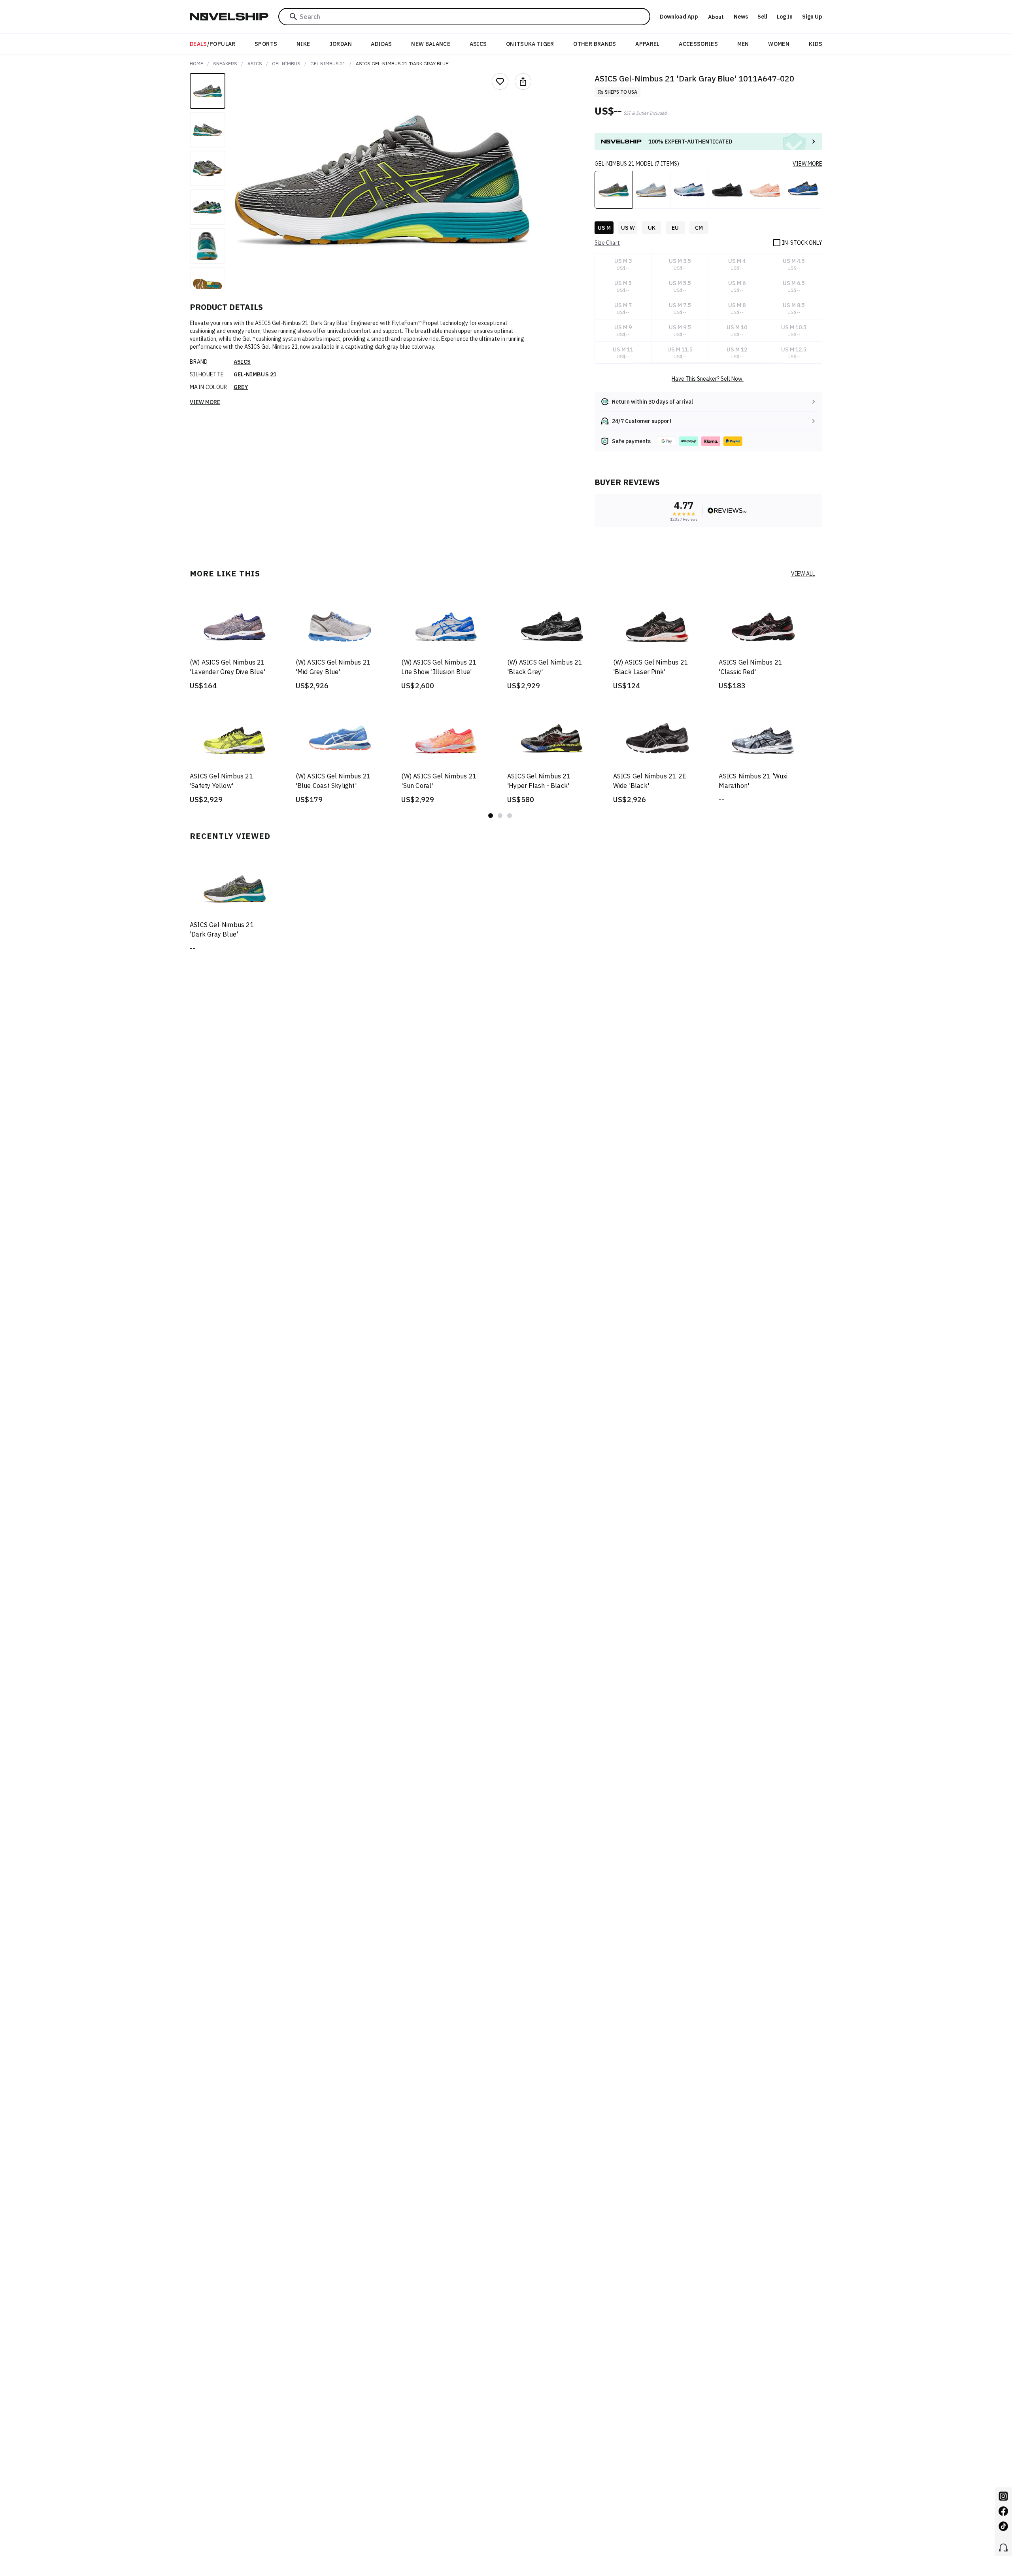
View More (205, 402)
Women (779, 44)
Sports (266, 44)
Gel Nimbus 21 (328, 63)
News (741, 17)
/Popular (213, 44)
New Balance (431, 44)
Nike (303, 44)
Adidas (381, 44)
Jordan (341, 44)
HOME (196, 63)
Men (743, 44)
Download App (679, 17)
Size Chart (607, 243)
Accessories (698, 44)
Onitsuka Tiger (530, 44)
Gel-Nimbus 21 (255, 374)
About (716, 17)
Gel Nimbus (286, 63)
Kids (816, 44)
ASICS (478, 44)
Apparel (647, 44)
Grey (241, 387)
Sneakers (225, 63)
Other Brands (595, 44)
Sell (762, 17)
